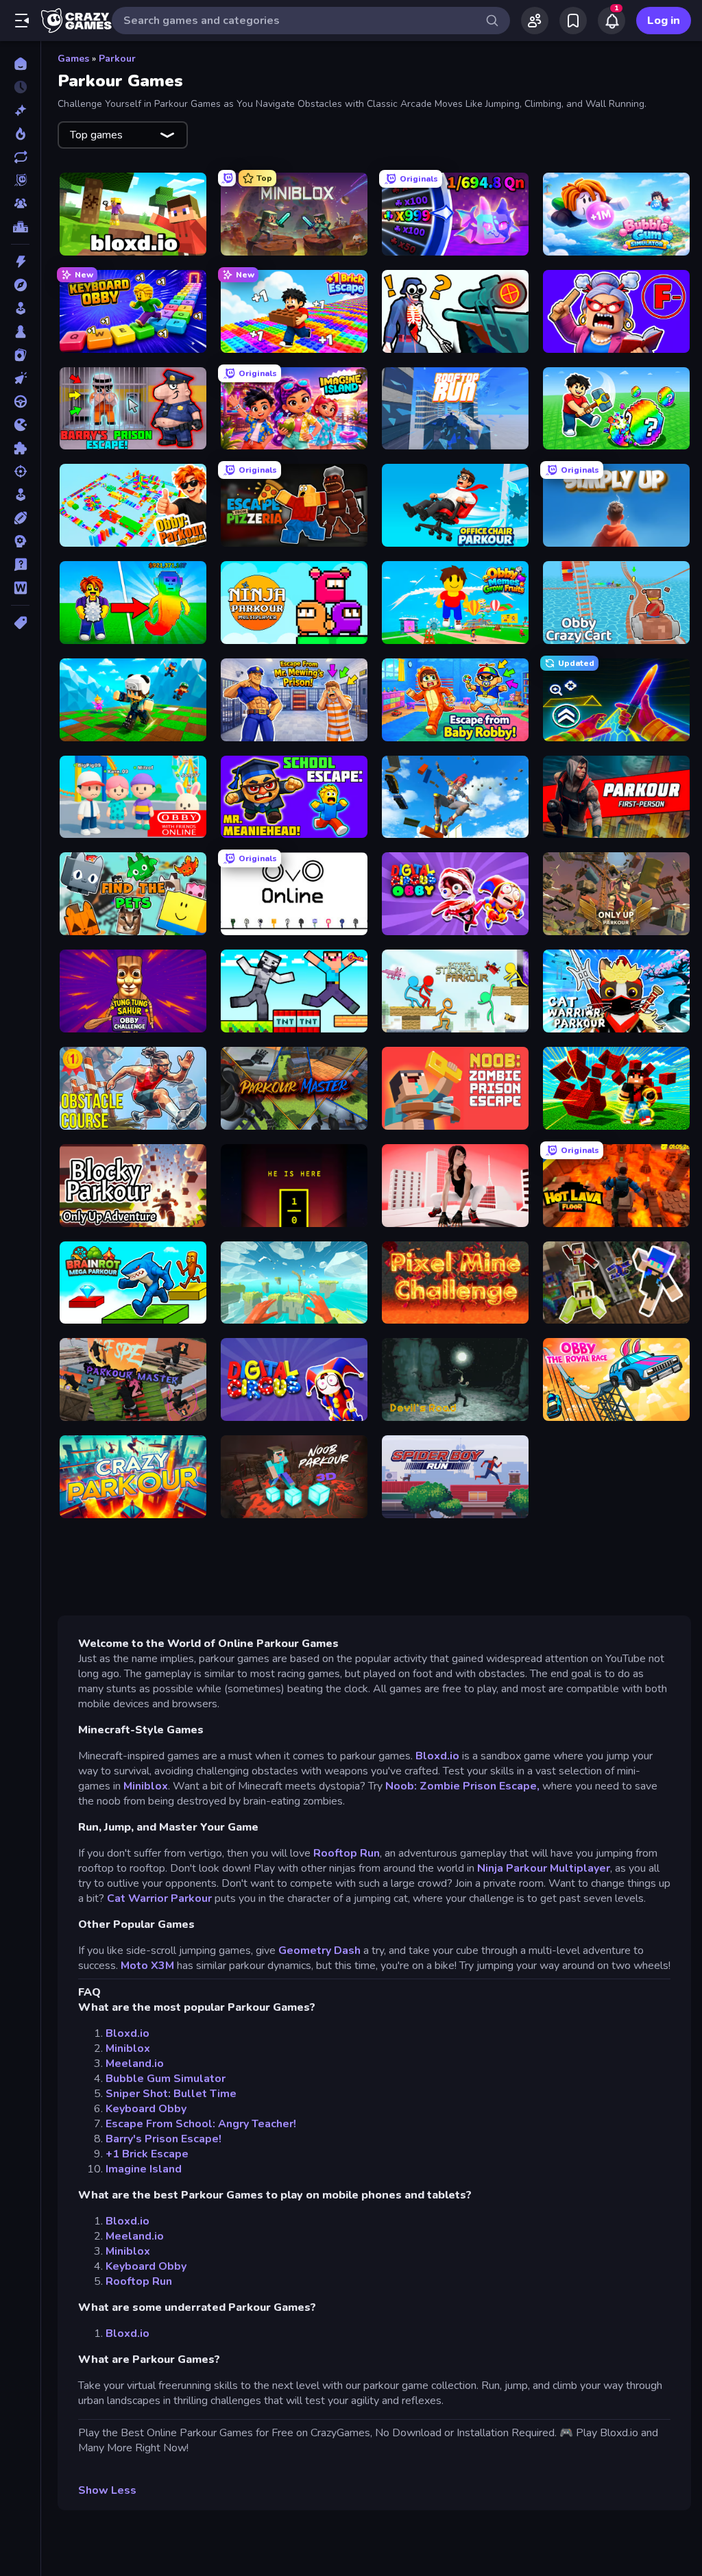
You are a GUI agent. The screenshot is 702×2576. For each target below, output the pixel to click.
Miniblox (146, 1786)
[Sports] (20, 518)
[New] (20, 110)
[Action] (20, 262)
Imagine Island (144, 2169)
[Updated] (20, 157)
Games (73, 59)
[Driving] (20, 401)
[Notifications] (612, 21)
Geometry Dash (319, 1950)
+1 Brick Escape (147, 2154)
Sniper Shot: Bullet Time (171, 2094)
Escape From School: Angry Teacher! (201, 2124)
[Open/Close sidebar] (22, 21)
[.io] (20, 425)
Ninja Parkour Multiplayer (544, 1868)
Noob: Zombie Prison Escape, (462, 1786)
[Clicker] (20, 378)
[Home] (20, 64)
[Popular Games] (20, 134)
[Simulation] (20, 495)
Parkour (117, 59)
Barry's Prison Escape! (164, 2139)
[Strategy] (20, 541)
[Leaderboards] (20, 227)
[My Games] (573, 21)
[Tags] (20, 623)
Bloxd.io (437, 1756)
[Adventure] (20, 285)
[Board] (20, 332)
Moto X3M (147, 1966)
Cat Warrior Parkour (159, 1898)
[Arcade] (20, 308)
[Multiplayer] (20, 203)
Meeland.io (135, 2064)
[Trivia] (20, 565)
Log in (664, 21)
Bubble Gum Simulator (166, 2079)
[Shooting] (20, 471)
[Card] (20, 355)
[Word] (20, 588)
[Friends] (535, 21)
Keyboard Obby (146, 2109)
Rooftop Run (347, 1853)
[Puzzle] (20, 448)
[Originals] (20, 180)
